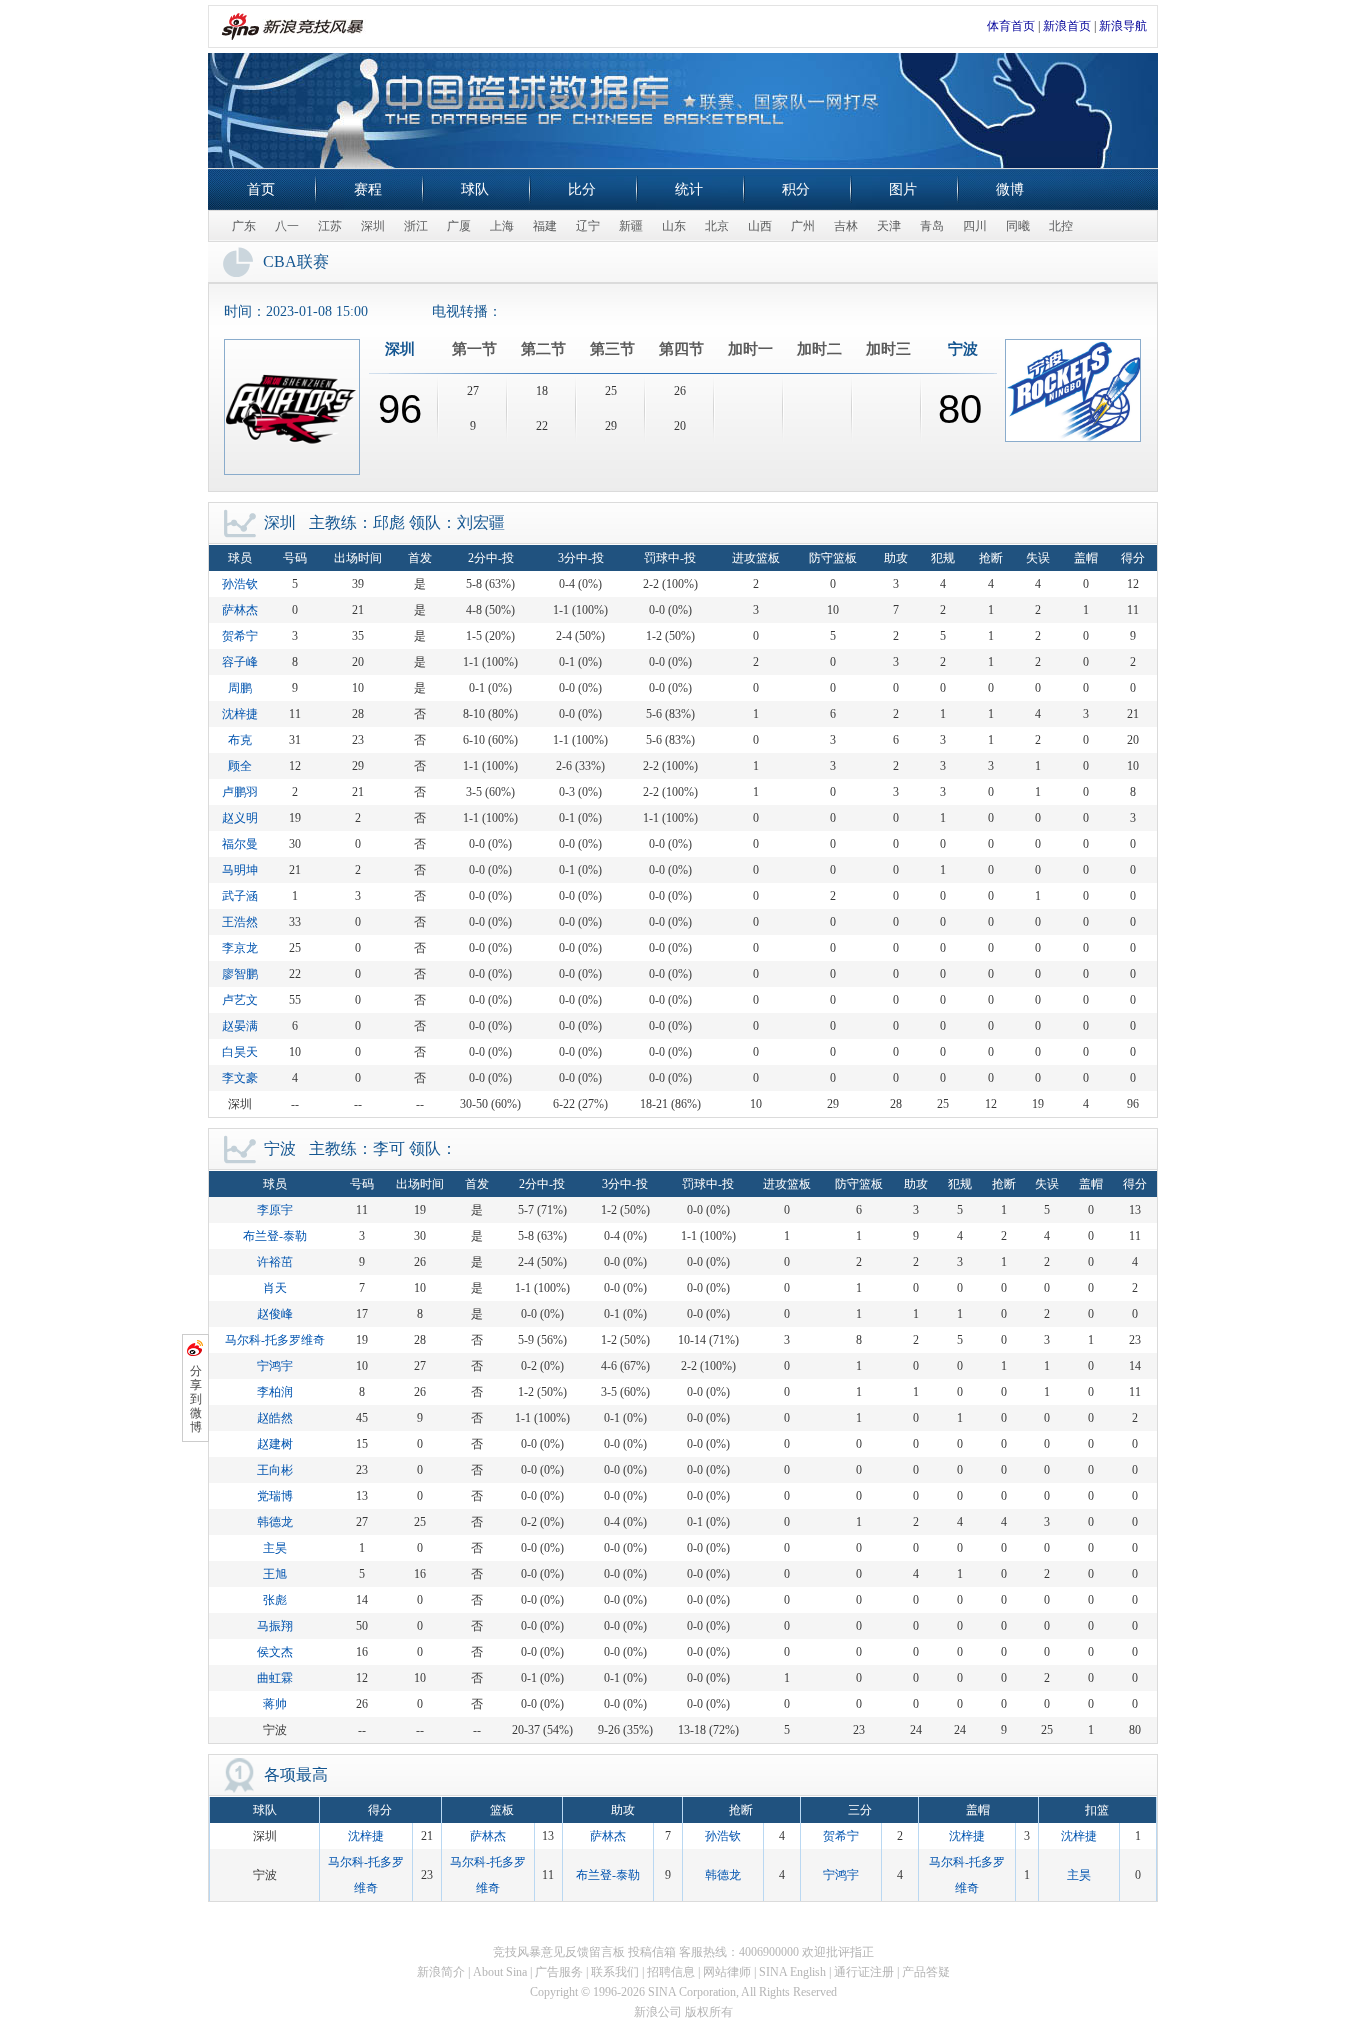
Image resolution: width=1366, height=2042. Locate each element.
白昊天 (240, 1052)
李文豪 (240, 1078)
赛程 (368, 189)
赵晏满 (240, 1026)
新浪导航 (1123, 26)
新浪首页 (1067, 26)
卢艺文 (240, 1000)
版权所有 (709, 2012)
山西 (760, 226)
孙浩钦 (240, 584)
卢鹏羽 (240, 792)
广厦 (459, 226)
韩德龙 (275, 1522)
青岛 (932, 226)
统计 (689, 189)
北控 (1061, 226)
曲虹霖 (275, 1678)
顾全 (240, 766)
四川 (975, 226)
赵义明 (240, 818)
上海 (502, 226)
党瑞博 (275, 1496)
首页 (261, 189)
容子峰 (240, 662)
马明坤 (240, 870)
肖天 (275, 1288)
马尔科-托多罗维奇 (275, 1340)
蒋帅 (275, 1704)
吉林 (846, 226)
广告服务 (559, 1972)
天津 (889, 226)
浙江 (416, 226)
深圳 (373, 226)
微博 (1010, 189)
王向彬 (275, 1470)
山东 (674, 226)
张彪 (275, 1600)
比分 (582, 189)
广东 (244, 226)
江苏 (330, 226)
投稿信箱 (652, 1952)
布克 (240, 740)
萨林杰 (240, 610)
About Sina (500, 1972)
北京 (717, 226)
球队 (475, 189)
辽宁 (588, 226)
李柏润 (275, 1392)
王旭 (275, 1574)
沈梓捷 (240, 714)
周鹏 (240, 688)
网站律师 (727, 1972)
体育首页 (1011, 26)
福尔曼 (240, 844)
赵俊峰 (275, 1314)
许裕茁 (275, 1262)
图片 (903, 189)
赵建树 (275, 1444)
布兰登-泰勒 (275, 1236)
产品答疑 (926, 1972)
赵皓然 (275, 1418)
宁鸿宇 (275, 1366)
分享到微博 (196, 1399)
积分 (796, 189)
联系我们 (615, 1972)
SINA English (792, 1972)
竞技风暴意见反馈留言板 (559, 1952)
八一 (287, 226)
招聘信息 (671, 1972)
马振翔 (275, 1626)
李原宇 (275, 1210)
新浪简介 (441, 1972)
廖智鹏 (240, 974)
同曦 (1018, 226)
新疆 (631, 226)
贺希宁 (240, 636)
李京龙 (240, 948)
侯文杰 (275, 1652)
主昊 (275, 1548)
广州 (803, 226)
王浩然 (240, 922)
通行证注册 (864, 1972)
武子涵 (240, 896)
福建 (545, 226)
